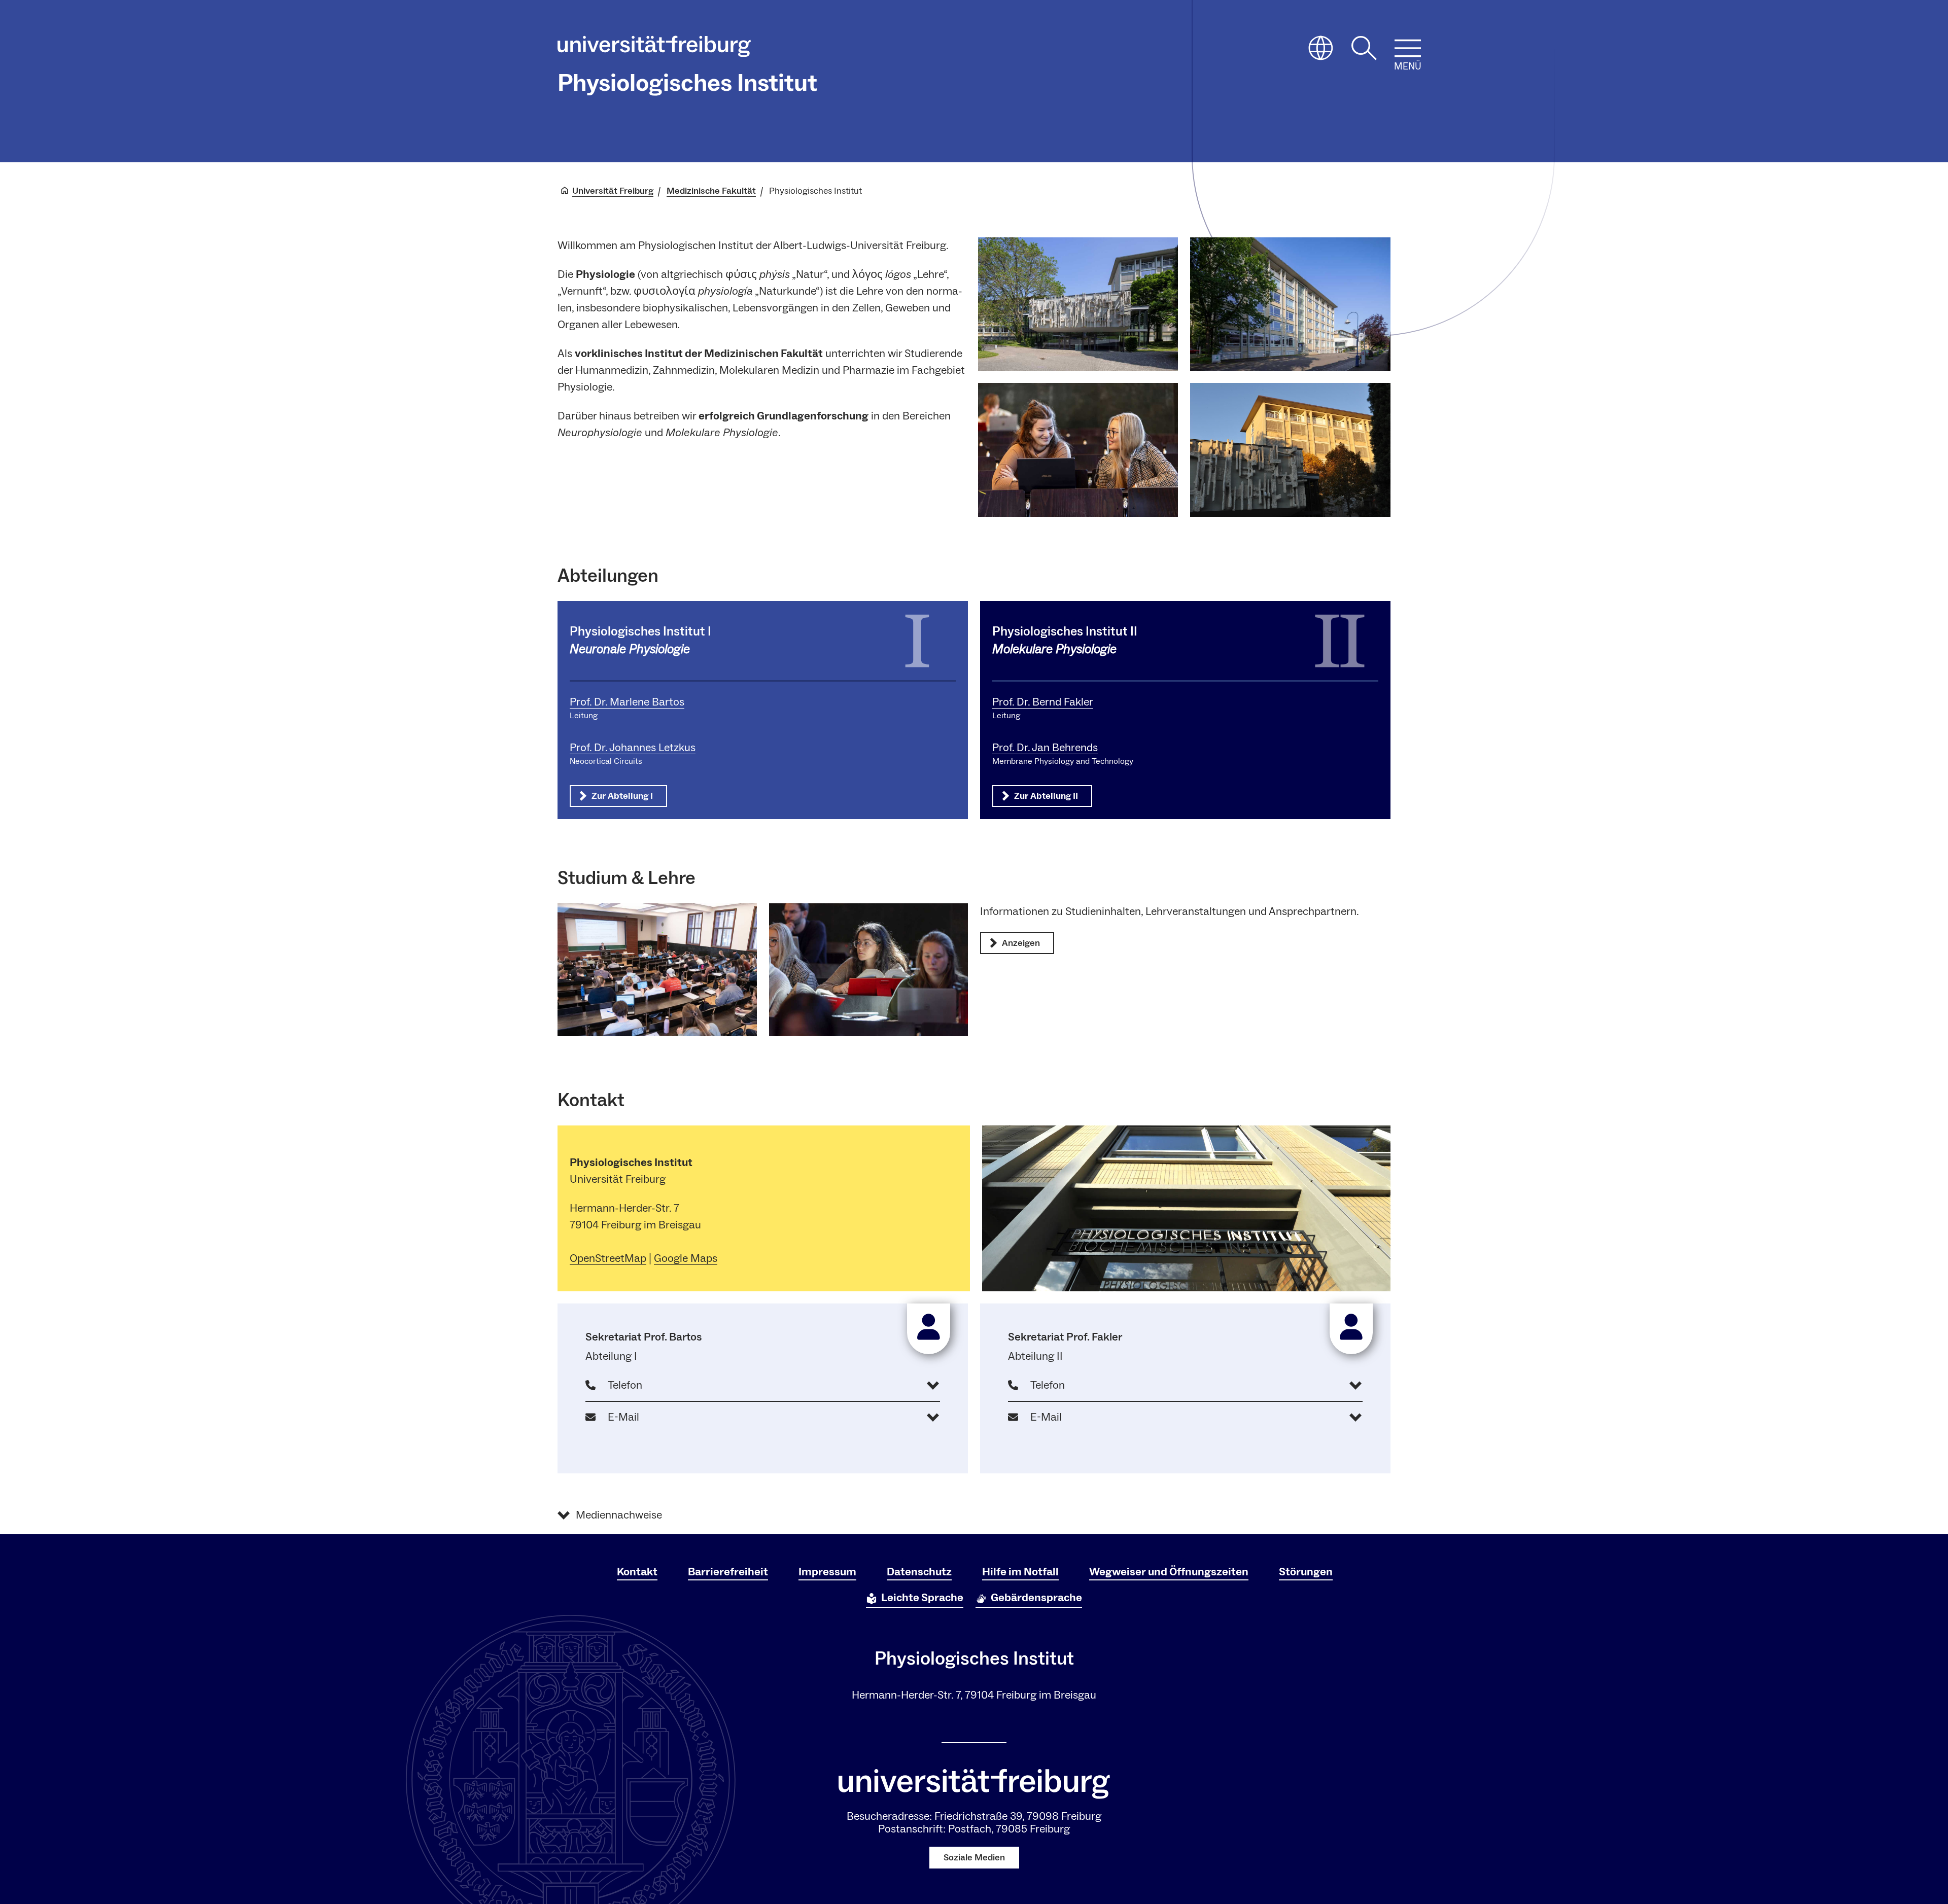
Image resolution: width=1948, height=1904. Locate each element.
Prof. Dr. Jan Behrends (1045, 748)
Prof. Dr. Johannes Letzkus (633, 748)
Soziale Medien (974, 1858)
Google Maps (686, 1258)
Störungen (1306, 1572)
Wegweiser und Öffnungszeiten (1169, 1572)
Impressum (827, 1572)
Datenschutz (919, 1572)
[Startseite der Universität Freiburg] (654, 49)
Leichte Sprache (922, 1598)
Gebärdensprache (1036, 1598)
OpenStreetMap (608, 1258)
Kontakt (637, 1572)
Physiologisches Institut (687, 83)
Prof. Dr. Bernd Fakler (1043, 702)
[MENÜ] (1408, 48)
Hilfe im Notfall (1020, 1572)
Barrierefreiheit (728, 1572)
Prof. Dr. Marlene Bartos (627, 702)
